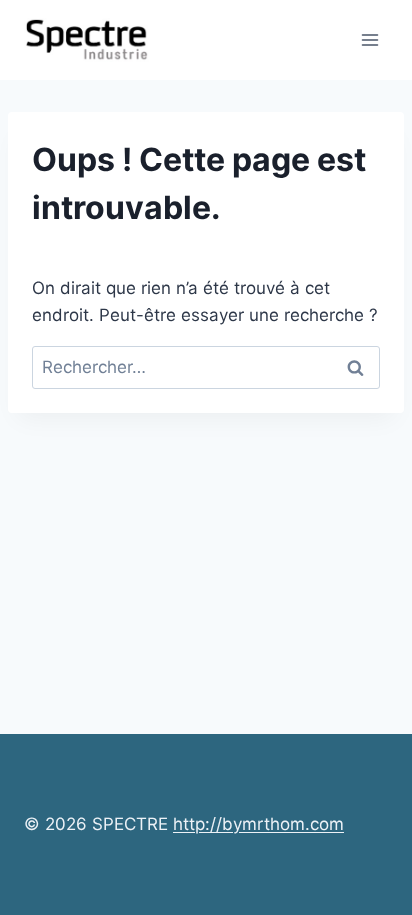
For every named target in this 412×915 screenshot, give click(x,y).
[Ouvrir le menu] (369, 39)
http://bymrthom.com (258, 824)
